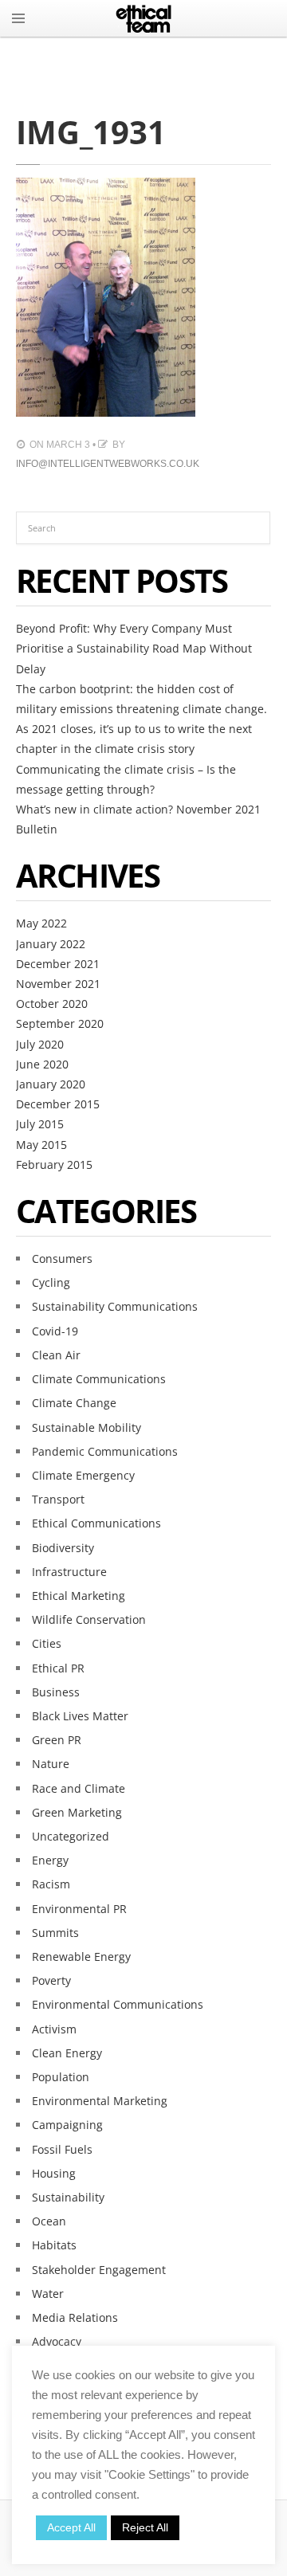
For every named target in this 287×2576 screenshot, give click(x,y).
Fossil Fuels (62, 2149)
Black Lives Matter (80, 1716)
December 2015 (58, 1104)
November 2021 (58, 984)
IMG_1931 (91, 132)
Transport (58, 1499)
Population (61, 2077)
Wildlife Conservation (89, 1619)
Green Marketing (77, 1812)
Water (48, 2294)
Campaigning (67, 2125)
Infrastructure (69, 1572)
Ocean (49, 2221)
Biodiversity (63, 1548)
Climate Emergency (83, 1475)
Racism (51, 1884)
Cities (47, 1643)
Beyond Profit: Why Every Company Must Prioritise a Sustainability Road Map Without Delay (134, 648)
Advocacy (57, 2341)
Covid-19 (55, 1331)
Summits (55, 1933)
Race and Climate (79, 1788)
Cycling (51, 1282)
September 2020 (60, 1023)
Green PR (57, 1740)
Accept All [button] (71, 2527)
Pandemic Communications (105, 1451)
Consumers (62, 1259)
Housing (54, 2173)
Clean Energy (67, 2053)
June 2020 (42, 1064)
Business (56, 1692)
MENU (18, 18)
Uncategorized (71, 1836)
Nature (51, 1764)
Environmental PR (79, 1909)
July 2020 (40, 1044)
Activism (54, 2029)
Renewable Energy (81, 1957)
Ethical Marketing (79, 1596)
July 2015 (40, 1124)
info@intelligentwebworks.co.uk (108, 464)
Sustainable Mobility (86, 1427)
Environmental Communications (118, 2004)
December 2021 (58, 964)
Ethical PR (58, 1668)
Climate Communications (99, 1379)
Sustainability (68, 2197)
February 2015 (54, 1164)
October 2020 (52, 1004)
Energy (50, 1860)
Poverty (51, 1980)
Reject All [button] (145, 2527)
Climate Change (74, 1403)
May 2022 (41, 923)
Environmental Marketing (100, 2101)
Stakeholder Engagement (99, 2270)
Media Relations (75, 2317)
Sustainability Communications (115, 1306)
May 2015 (41, 1145)
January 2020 (51, 1084)
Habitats (54, 2245)
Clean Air (56, 1355)
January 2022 (51, 944)
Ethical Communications (96, 1523)
